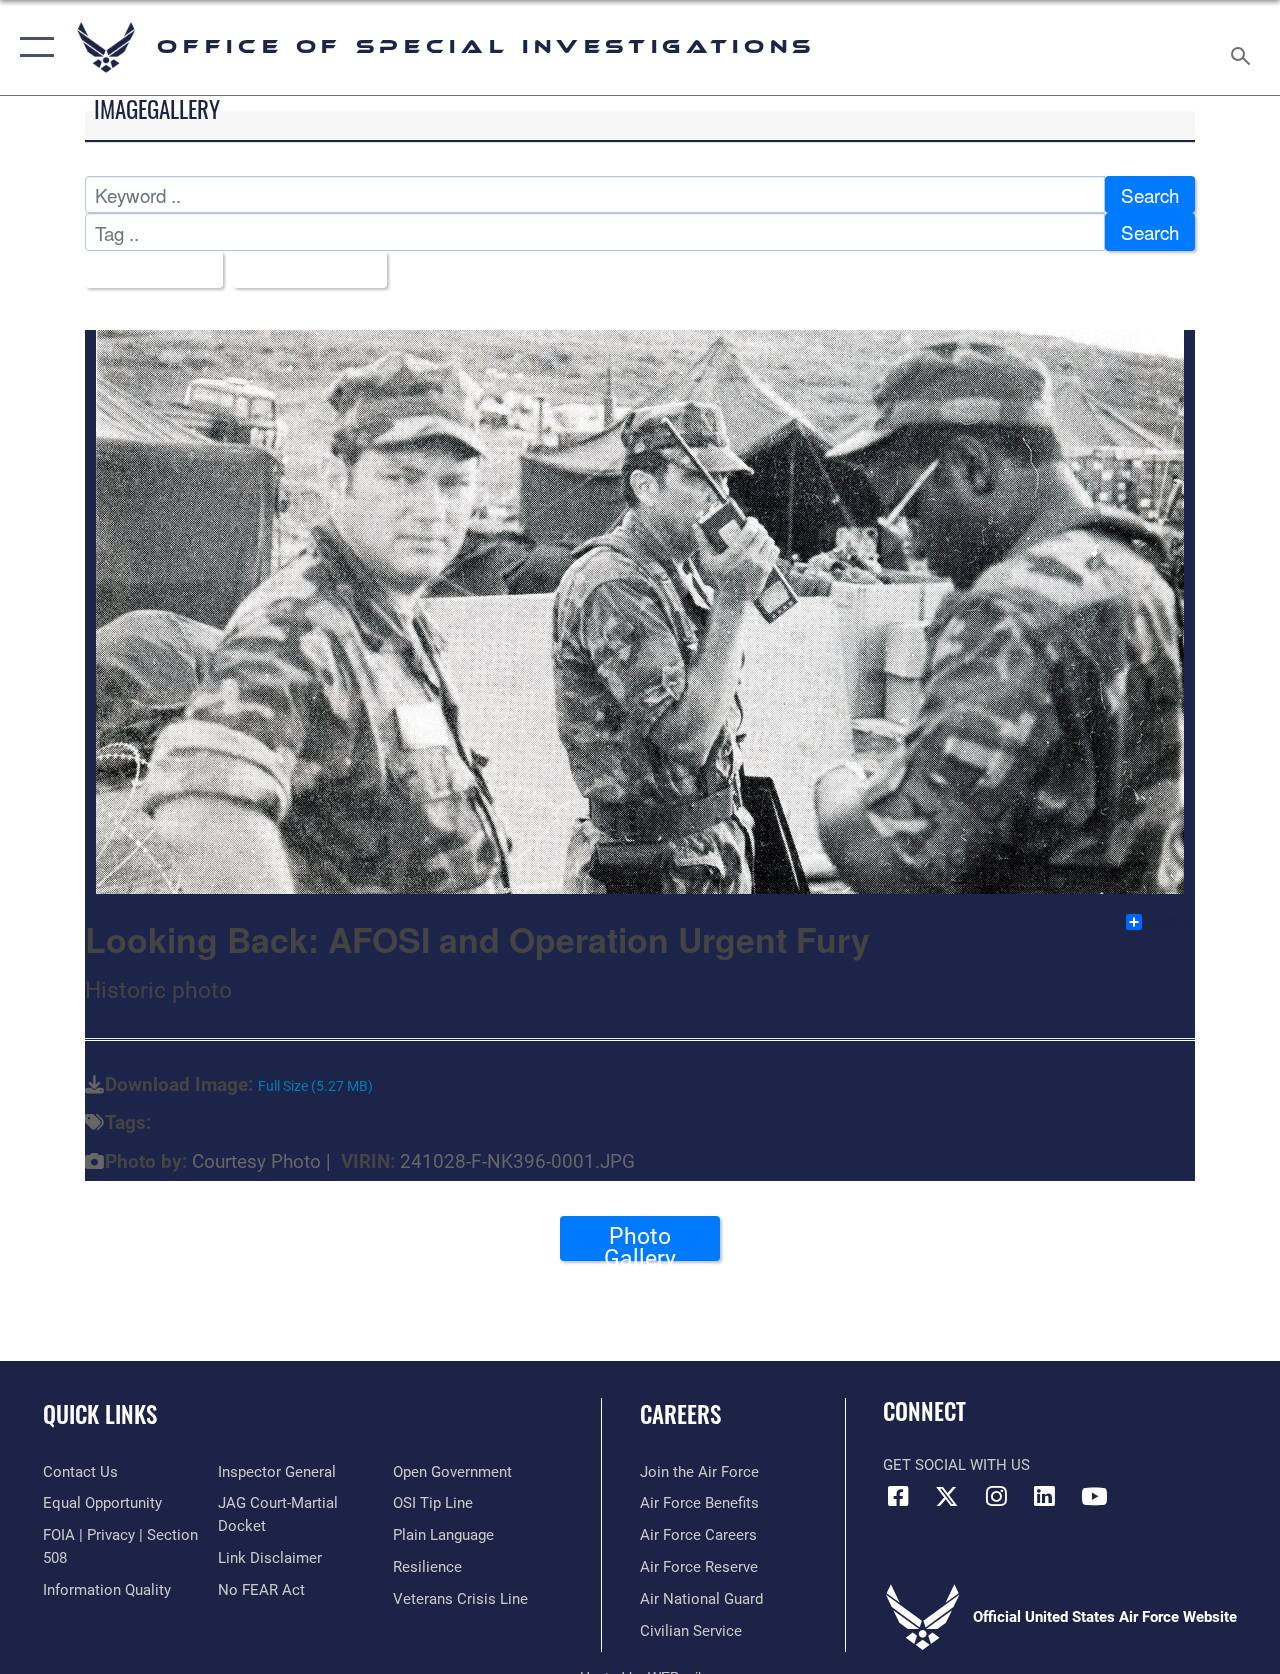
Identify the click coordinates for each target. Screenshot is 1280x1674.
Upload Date (302, 269)
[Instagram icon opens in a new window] (996, 1496)
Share (1169, 922)
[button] (32, 47)
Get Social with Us (956, 1465)
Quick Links (100, 1414)
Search (1150, 194)
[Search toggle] (1244, 47)
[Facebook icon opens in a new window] (898, 1496)
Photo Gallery (640, 1242)
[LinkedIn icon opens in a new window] (1045, 1496)
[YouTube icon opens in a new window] (1094, 1496)
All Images (146, 269)
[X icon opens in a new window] (947, 1496)
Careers (680, 1414)
